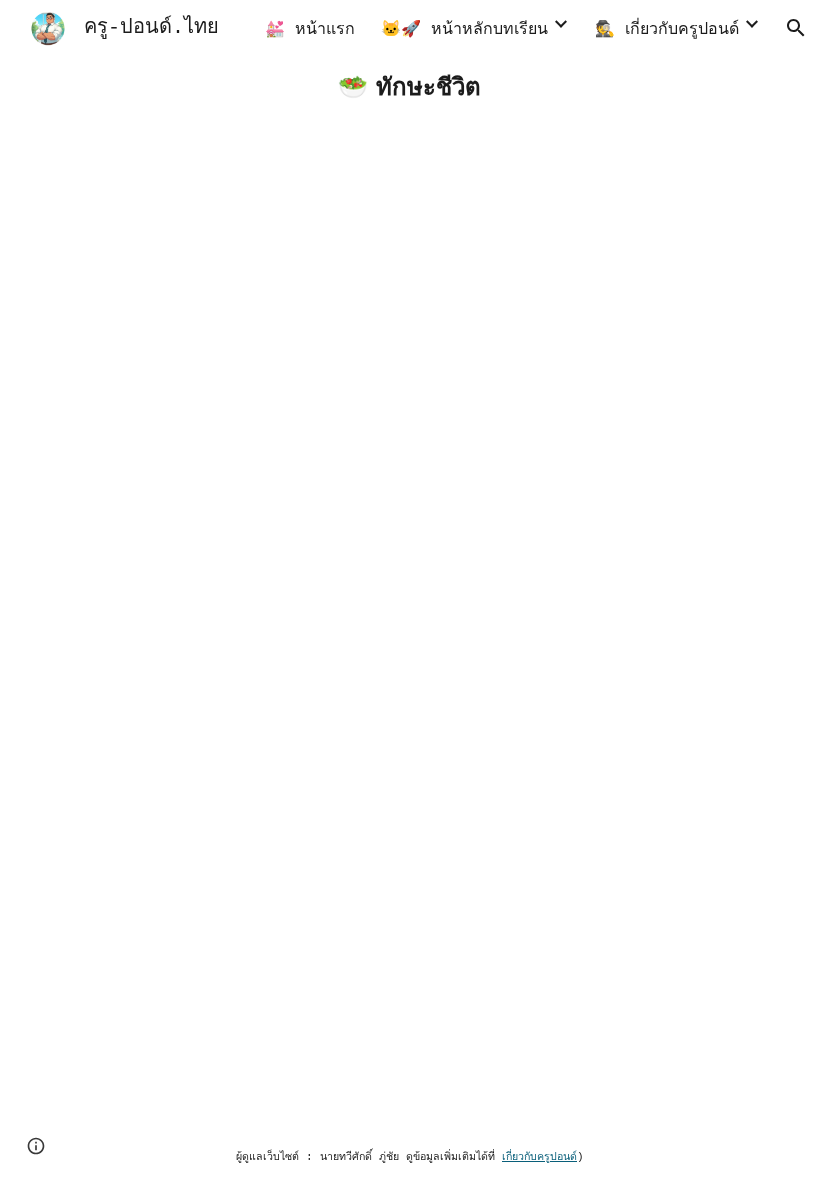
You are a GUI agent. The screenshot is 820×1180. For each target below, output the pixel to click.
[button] (796, 28)
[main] (409, 86)
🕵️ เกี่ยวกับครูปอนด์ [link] (667, 30)
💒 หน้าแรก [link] (310, 30)
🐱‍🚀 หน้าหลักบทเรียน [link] (464, 30)
